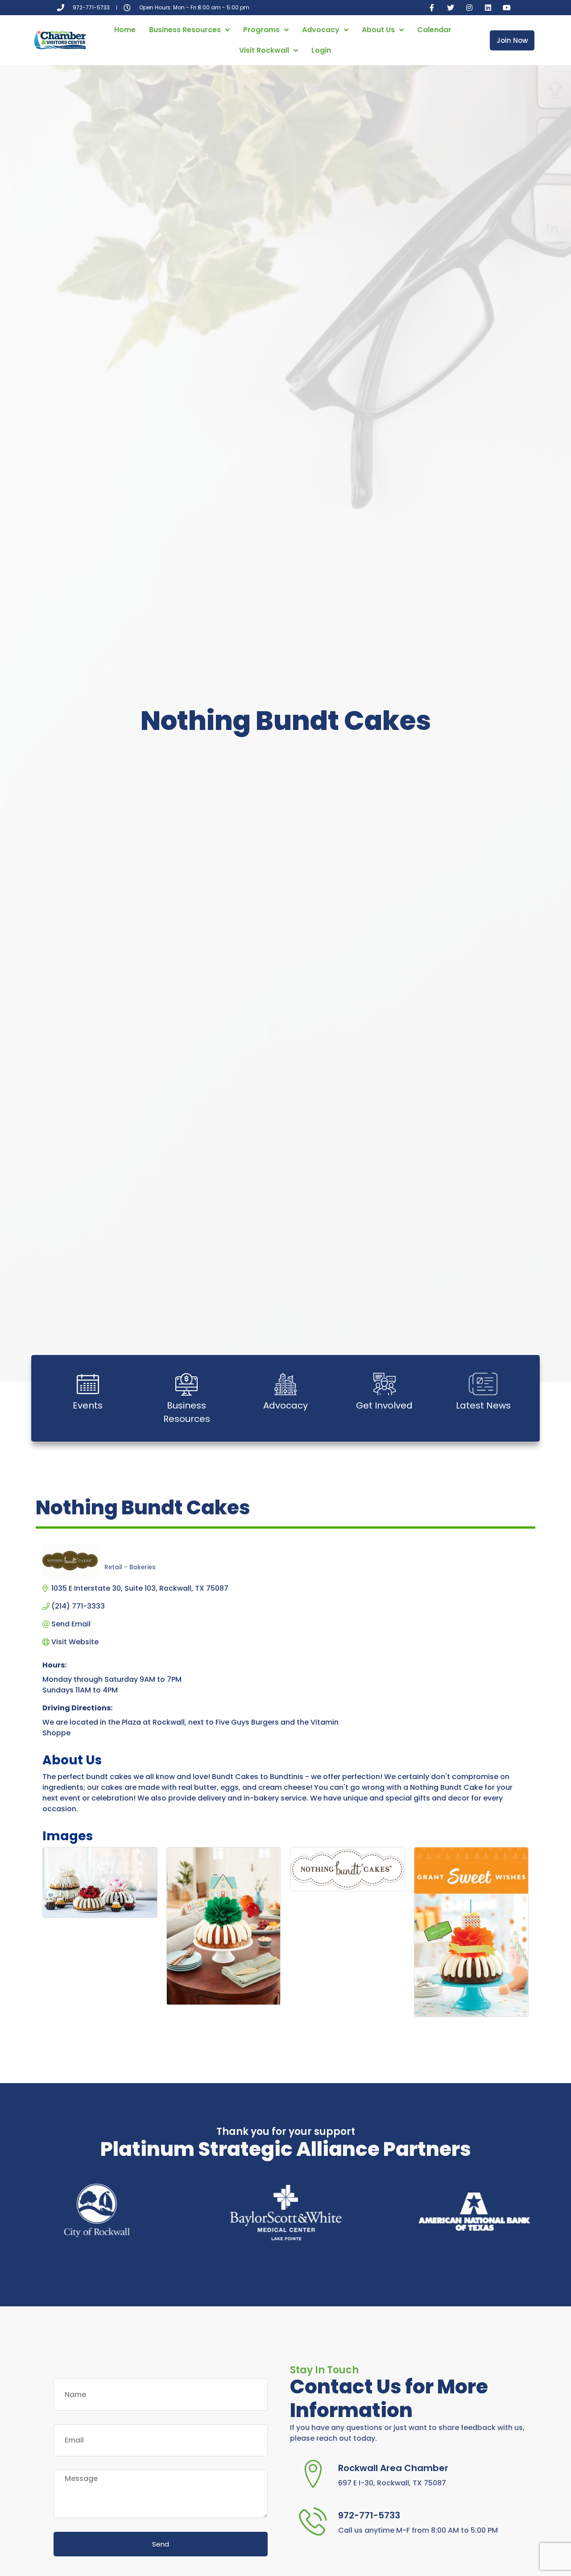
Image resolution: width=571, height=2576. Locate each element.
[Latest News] (483, 1384)
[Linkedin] (488, 8)
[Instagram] (469, 8)
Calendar (434, 30)
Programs (261, 30)
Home (125, 30)
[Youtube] (507, 8)
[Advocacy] (285, 1384)
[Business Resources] (186, 1384)
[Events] (88, 1384)
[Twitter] (451, 8)
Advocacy (321, 30)
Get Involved (384, 1405)
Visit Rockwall (264, 50)
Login (321, 50)
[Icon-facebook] (432, 8)
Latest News (483, 1405)
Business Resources (185, 30)
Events (88, 1405)
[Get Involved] (385, 1384)
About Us (378, 30)
